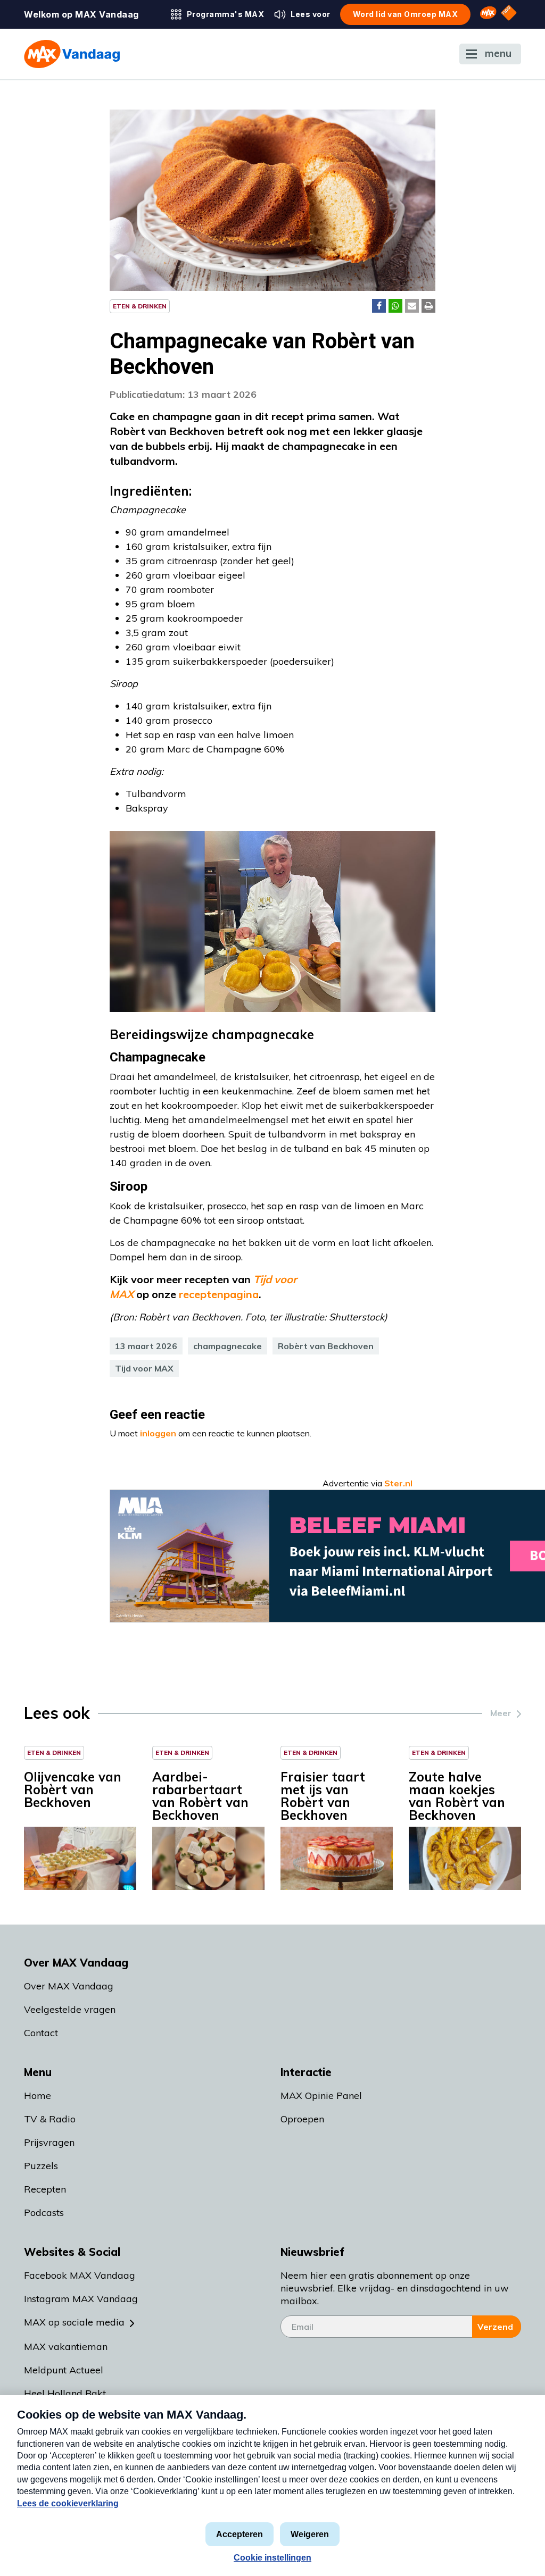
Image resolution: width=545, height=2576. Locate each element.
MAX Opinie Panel (321, 2096)
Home (38, 2096)
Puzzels (41, 2166)
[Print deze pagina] (428, 306)
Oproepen (302, 2119)
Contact (41, 2033)
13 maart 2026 (146, 1346)
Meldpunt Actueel (64, 2370)
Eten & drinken (140, 306)
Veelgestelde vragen (70, 2009)
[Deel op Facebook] (379, 306)
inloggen (158, 1433)
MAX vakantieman (66, 2347)
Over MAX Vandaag (69, 1986)
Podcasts (44, 2213)
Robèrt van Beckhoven (326, 1346)
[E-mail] (412, 306)
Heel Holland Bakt (65, 2393)
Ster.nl (398, 1483)
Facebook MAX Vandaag (80, 2275)
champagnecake (228, 1346)
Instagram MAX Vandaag (81, 2299)
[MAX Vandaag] (72, 54)
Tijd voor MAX (144, 1368)
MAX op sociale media (74, 2322)
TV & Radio (50, 2119)
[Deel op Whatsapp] (395, 306)
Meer (501, 1713)
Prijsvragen (49, 2142)
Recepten (45, 2189)
